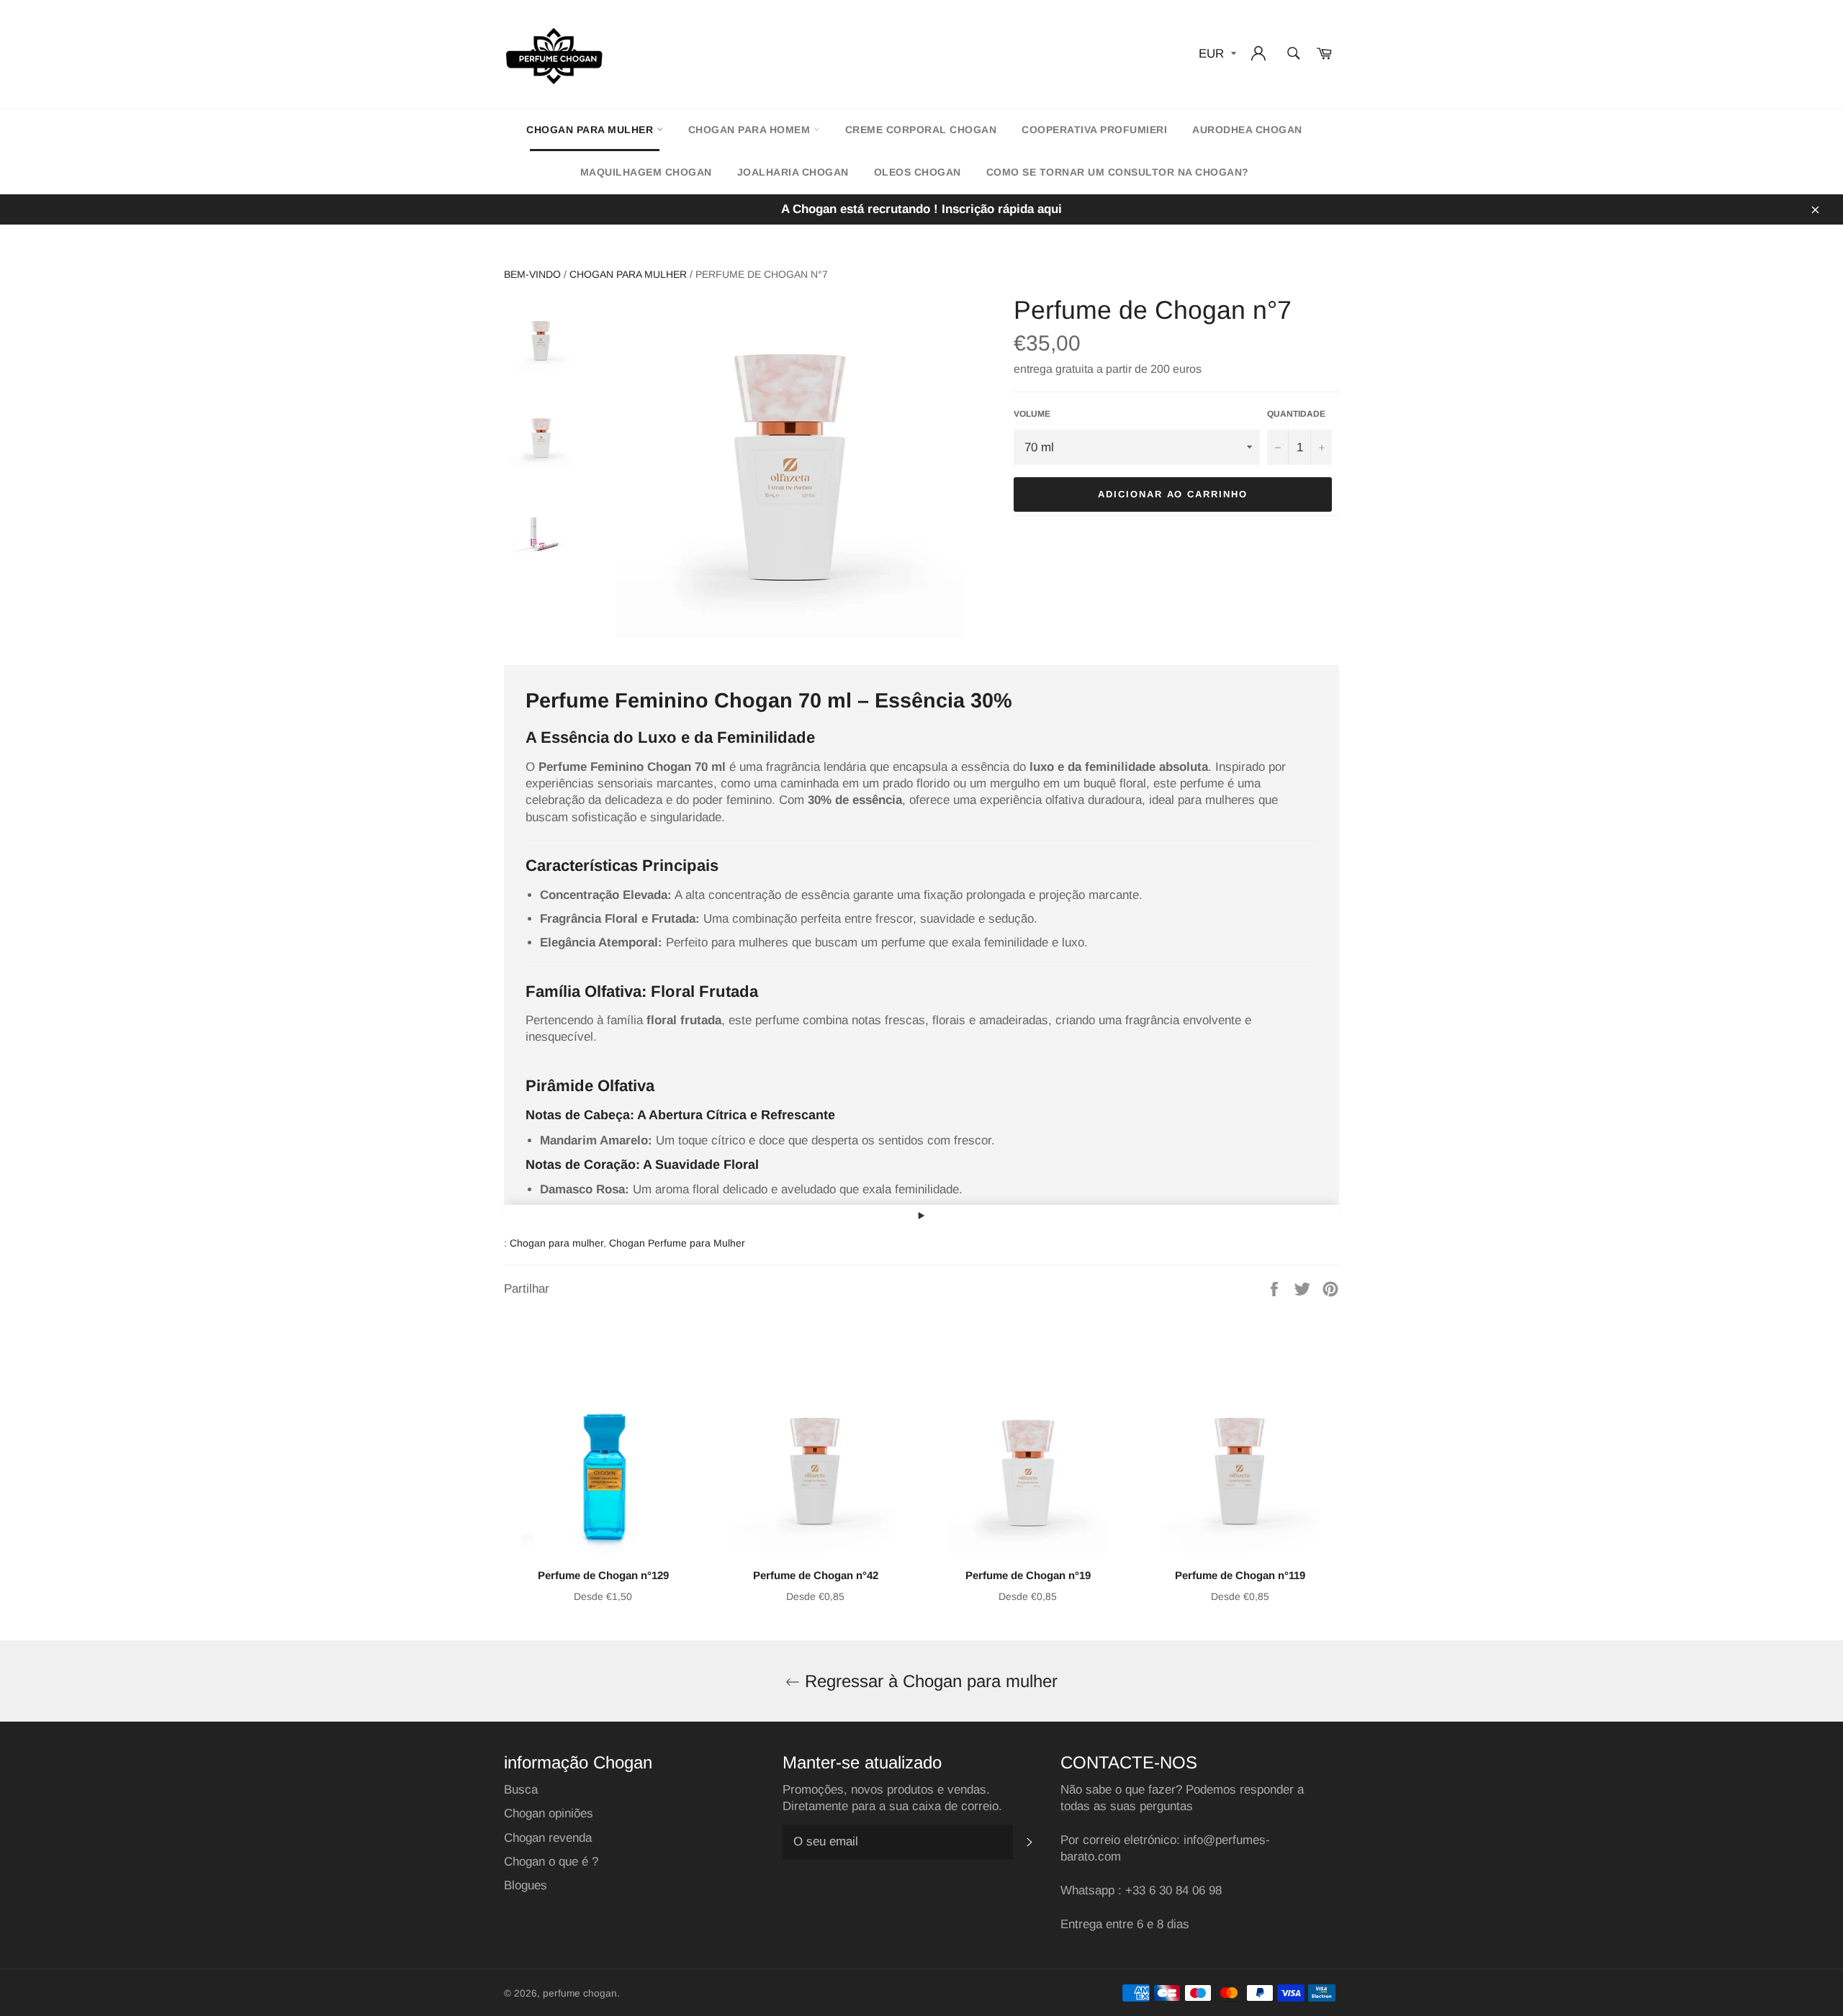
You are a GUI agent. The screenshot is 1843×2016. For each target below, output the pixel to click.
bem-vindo (532, 274)
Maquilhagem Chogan (646, 172)
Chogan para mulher (591, 130)
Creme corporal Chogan (921, 130)
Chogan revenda (548, 1838)
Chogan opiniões (549, 1813)
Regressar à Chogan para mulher (929, 1681)
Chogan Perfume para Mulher (677, 1243)
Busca (521, 1790)
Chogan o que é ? (551, 1862)
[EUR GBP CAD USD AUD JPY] (1216, 54)
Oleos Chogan (918, 172)
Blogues (526, 1885)
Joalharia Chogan (793, 172)
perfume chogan (580, 1993)
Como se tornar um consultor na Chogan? (1118, 172)
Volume (1032, 414)
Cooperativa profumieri (1094, 130)
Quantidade (1296, 414)
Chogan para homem (751, 130)
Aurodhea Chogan (1247, 130)
